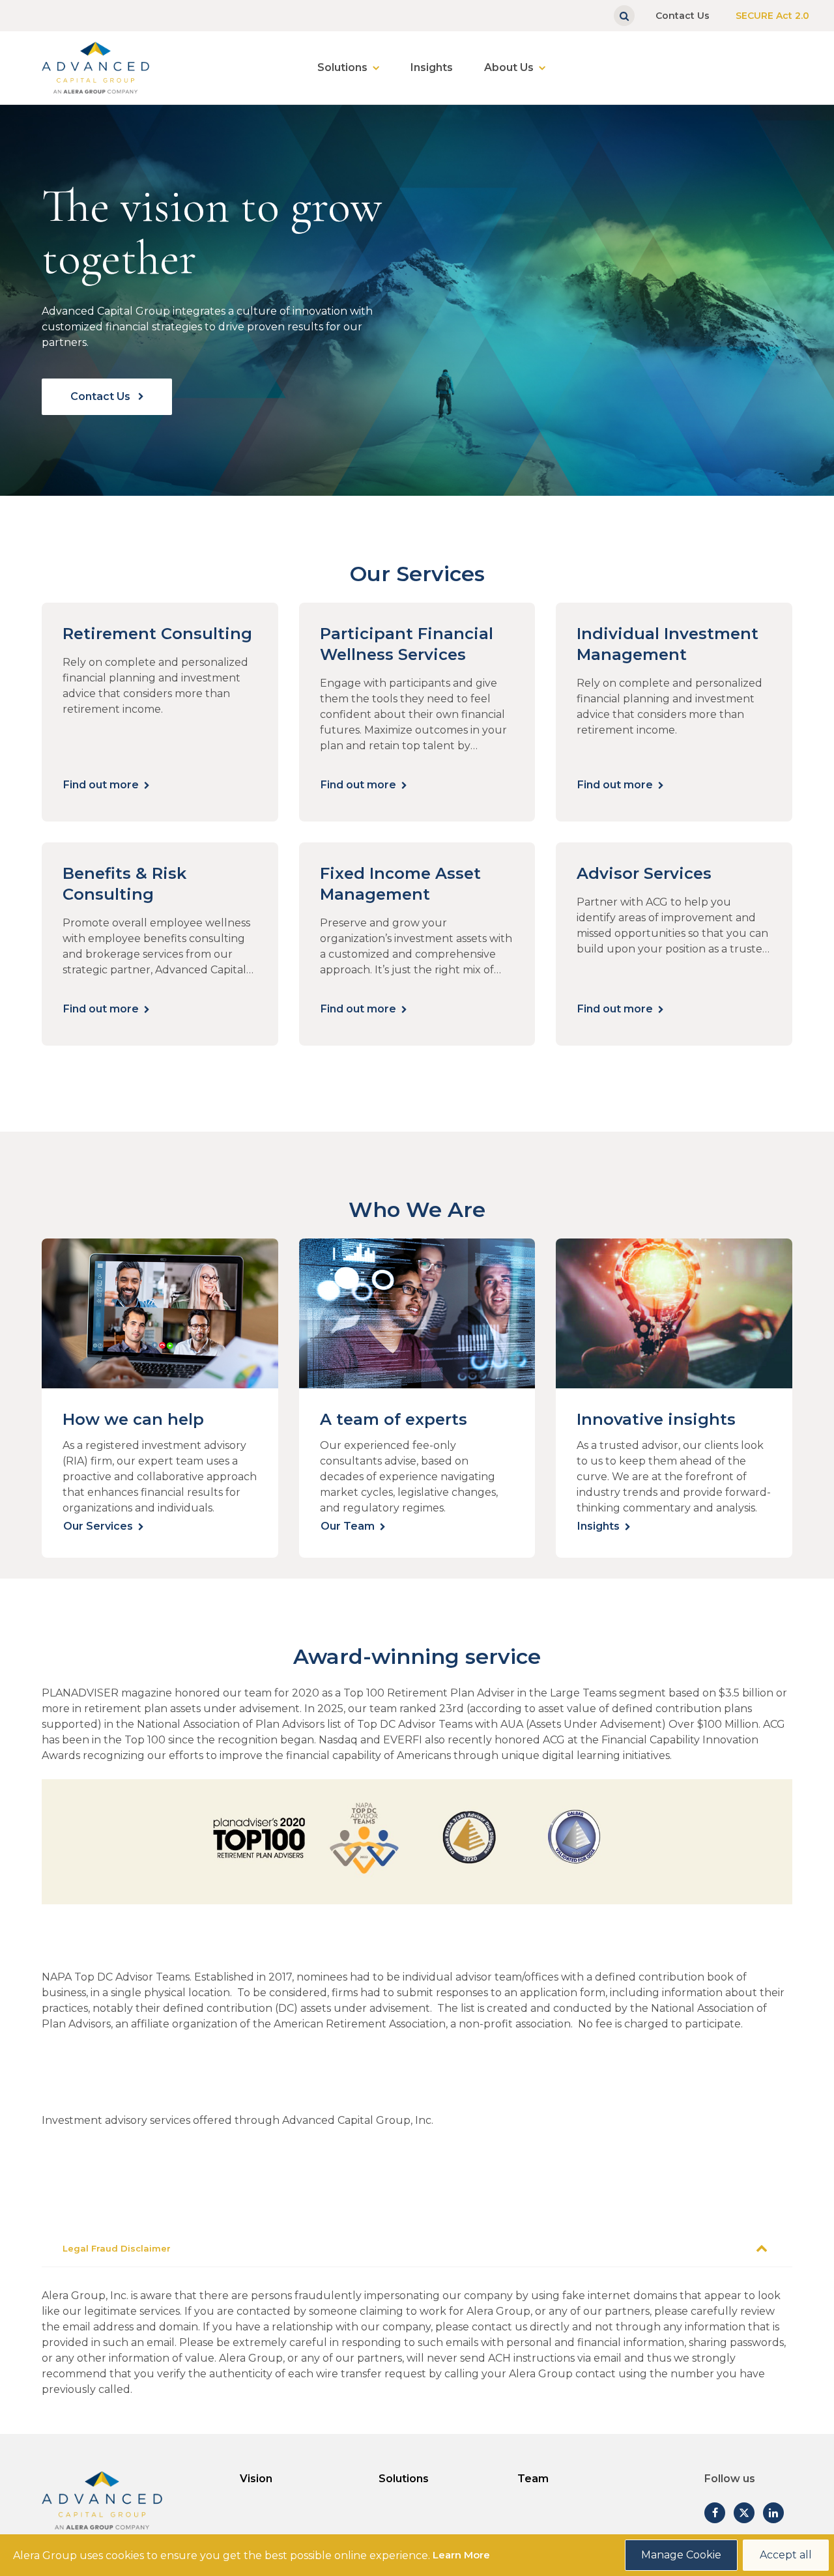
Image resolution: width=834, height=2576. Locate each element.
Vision (256, 2479)
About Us (509, 67)
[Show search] (624, 16)
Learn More (461, 2555)
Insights (432, 67)
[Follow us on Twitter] (744, 2513)
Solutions (342, 67)
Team (533, 2479)
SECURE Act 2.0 (772, 16)
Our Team (348, 1526)
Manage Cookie (681, 2555)
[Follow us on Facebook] (715, 2513)
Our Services (98, 1526)
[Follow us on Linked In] (773, 2513)
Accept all (786, 2555)
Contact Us (683, 16)
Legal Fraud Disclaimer (117, 2248)
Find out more (101, 785)
